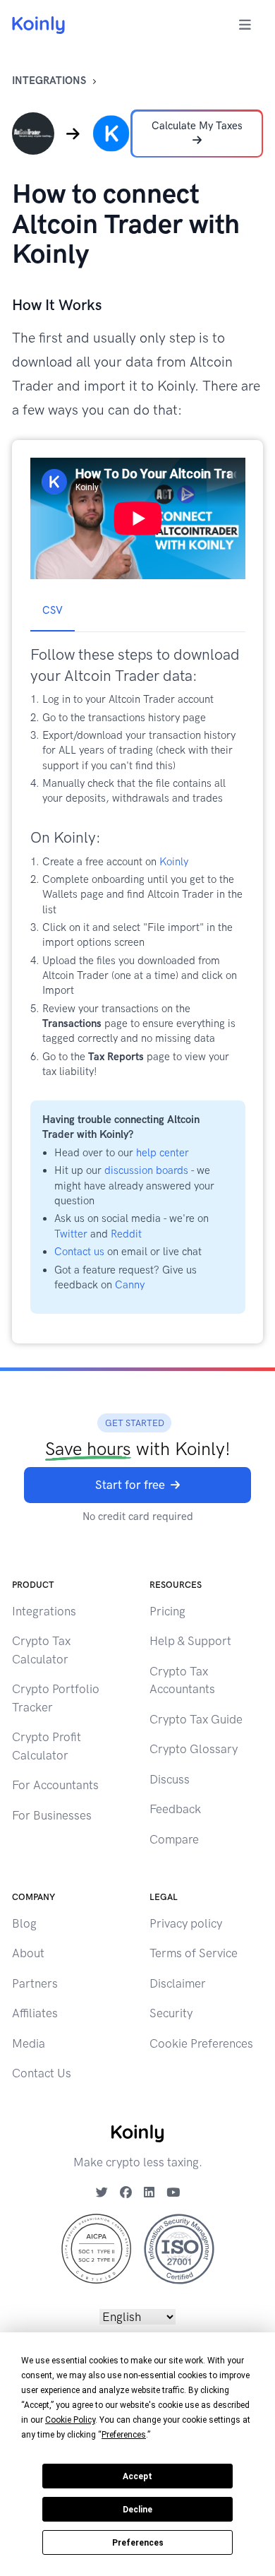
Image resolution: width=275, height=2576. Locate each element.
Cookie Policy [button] (70, 2420)
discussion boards (146, 1170)
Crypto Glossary (194, 1749)
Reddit (126, 1234)
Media (29, 2043)
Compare (174, 1839)
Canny (130, 1285)
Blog (24, 1923)
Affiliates (35, 2013)
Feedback (175, 1809)
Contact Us (42, 2073)
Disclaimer (178, 1983)
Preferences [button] (124, 2435)
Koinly (174, 862)
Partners (35, 1983)
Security (171, 2013)
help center (163, 1153)
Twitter (71, 1234)
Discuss (170, 1779)
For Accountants (55, 1785)
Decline (137, 2510)
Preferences (138, 2543)
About (28, 1953)
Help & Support (190, 1641)
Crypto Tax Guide (196, 1719)
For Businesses (52, 1815)
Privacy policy (186, 1923)
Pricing (167, 1611)
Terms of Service (194, 1953)
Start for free (130, 1485)
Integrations (49, 81)
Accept (137, 2476)
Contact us (79, 1252)
